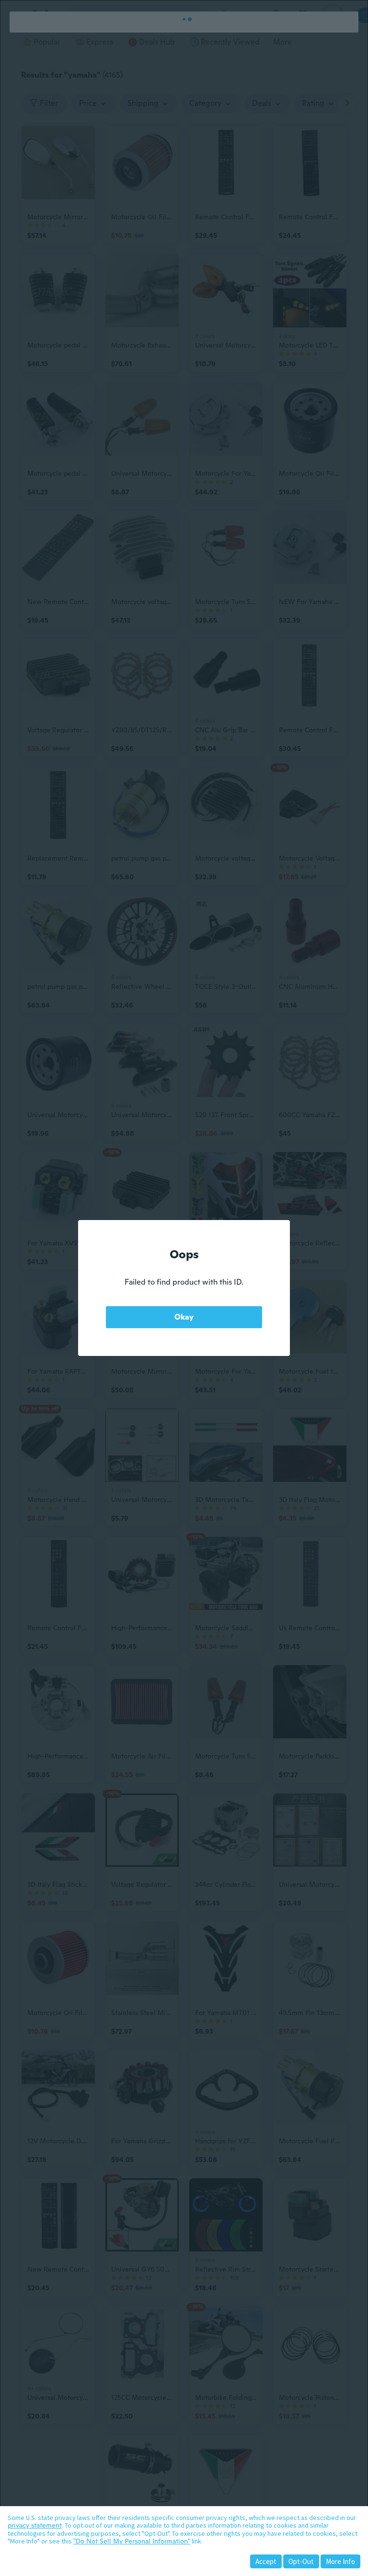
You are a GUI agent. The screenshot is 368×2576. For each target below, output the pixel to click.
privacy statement (35, 2525)
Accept (266, 2561)
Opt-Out (301, 2561)
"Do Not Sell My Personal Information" (132, 2541)
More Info (340, 2561)
